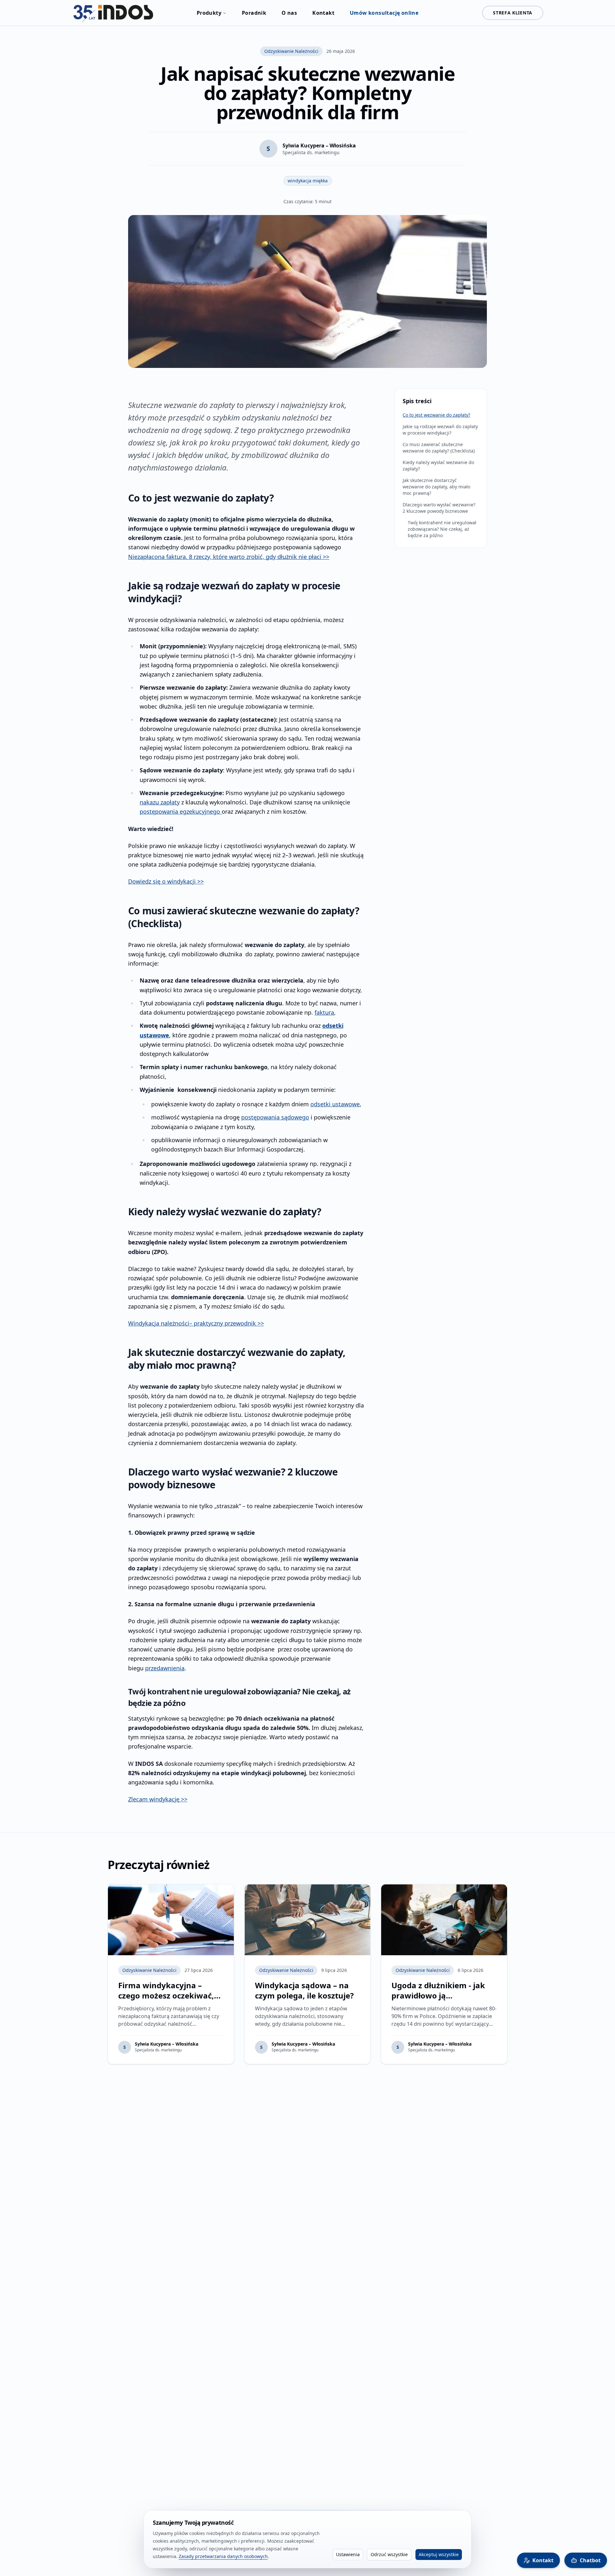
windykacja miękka (308, 181)
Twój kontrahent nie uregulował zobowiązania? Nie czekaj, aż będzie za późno (442, 529)
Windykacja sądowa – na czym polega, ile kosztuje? (304, 1990)
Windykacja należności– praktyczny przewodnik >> (196, 1323)
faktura (324, 1012)
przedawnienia (165, 1668)
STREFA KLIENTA (513, 13)
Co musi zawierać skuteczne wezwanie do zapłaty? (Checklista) (439, 448)
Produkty (209, 13)
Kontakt (323, 13)
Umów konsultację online (384, 13)
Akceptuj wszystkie (439, 2554)
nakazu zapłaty (160, 802)
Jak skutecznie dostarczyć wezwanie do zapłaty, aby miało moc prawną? (436, 487)
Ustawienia (348, 2554)
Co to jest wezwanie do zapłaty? (436, 415)
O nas (289, 13)
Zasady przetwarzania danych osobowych (223, 2556)
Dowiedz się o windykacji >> (166, 881)
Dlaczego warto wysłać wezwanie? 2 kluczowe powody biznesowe (439, 508)
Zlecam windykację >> (158, 1799)
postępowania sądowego (275, 1117)
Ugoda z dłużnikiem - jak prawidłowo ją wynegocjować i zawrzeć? (440, 1995)
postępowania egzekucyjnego (181, 811)
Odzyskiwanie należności (291, 51)
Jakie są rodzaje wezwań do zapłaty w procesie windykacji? (440, 430)
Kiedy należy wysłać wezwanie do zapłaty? (438, 465)
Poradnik (254, 13)
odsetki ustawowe (335, 1104)
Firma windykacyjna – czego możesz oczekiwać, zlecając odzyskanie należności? (166, 2001)
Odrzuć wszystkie (389, 2554)
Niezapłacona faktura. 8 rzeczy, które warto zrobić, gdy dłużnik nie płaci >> (229, 557)
